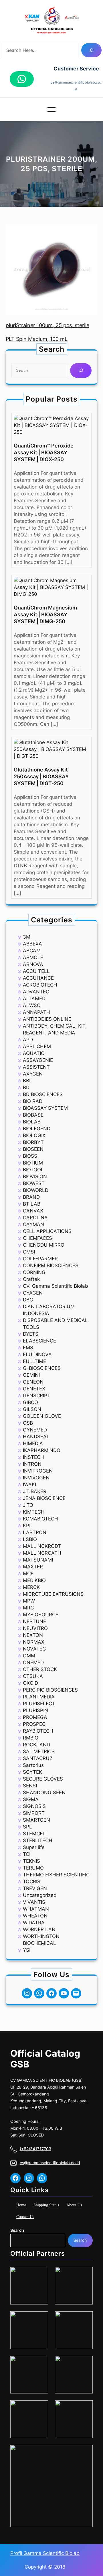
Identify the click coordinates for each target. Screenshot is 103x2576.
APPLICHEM (37, 1046)
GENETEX (34, 1389)
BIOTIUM (33, 1163)
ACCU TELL (36, 971)
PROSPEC (34, 1724)
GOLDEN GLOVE (42, 1416)
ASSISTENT (36, 1067)
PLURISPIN (35, 1710)
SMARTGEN (36, 1820)
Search (17, 2230)
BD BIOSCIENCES (43, 1094)
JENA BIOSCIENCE (44, 1498)
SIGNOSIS (34, 1806)
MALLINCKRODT (42, 1546)
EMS (28, 1348)
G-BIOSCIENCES (42, 1368)
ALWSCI (32, 1005)
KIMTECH (34, 1512)
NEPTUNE (34, 1621)
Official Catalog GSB (45, 2059)
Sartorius (33, 1765)
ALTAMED (34, 999)
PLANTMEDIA (39, 1697)
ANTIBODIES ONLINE (47, 1019)
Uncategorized (40, 1895)
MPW (29, 1601)
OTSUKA (33, 1676)
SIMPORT (34, 1813)
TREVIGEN (35, 1888)
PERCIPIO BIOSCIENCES (50, 1690)
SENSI (30, 1786)
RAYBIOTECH (38, 1731)
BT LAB (32, 1204)
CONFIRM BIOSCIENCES (51, 1265)
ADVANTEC (36, 992)
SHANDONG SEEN (44, 1793)
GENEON (33, 1382)
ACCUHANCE (38, 978)
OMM (29, 1656)
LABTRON (35, 1532)
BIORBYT (33, 1142)
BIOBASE (33, 1115)
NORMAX (34, 1642)
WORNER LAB (39, 1929)
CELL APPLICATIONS (47, 1231)
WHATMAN (36, 1909)
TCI (27, 1854)
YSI (27, 1950)
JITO (28, 1505)
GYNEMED (35, 1430)
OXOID (30, 1683)
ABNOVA (33, 964)
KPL (27, 1526)
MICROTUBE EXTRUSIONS (53, 1594)
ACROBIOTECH (40, 985)
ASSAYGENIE (38, 1060)
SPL (27, 1827)
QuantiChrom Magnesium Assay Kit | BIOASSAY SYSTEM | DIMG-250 (45, 614)
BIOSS (30, 1156)
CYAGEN (33, 1293)
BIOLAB (32, 1122)
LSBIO (30, 1539)
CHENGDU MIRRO (44, 1245)
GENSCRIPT (37, 1396)
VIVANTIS (34, 1902)
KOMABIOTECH (40, 1519)
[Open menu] (51, 110)
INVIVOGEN (36, 1478)
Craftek (31, 1279)
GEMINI (31, 1375)
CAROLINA (35, 1218)
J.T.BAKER (35, 1491)
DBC (28, 1300)
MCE (28, 1573)
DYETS (31, 1334)
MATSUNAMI (38, 1560)
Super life (34, 1847)
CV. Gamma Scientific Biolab (56, 1286)
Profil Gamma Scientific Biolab (45, 2553)
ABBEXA (32, 944)
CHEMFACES (37, 1238)
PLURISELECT (39, 1704)
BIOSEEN (33, 1149)
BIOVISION (35, 1176)
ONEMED (33, 1662)
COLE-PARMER (40, 1259)
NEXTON (33, 1635)
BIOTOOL (33, 1170)
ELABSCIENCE (39, 1341)
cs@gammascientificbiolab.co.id (50, 2163)
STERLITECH (38, 1840)
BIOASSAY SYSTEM (45, 1108)
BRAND (31, 1197)
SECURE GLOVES (43, 1779)
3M (27, 937)
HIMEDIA (33, 1443)
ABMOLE (33, 957)
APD (28, 1040)
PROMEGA (35, 1717)
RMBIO (31, 1738)
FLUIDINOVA (37, 1354)
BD (26, 1087)
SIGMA (31, 1799)
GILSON (32, 1409)
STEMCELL (36, 1834)
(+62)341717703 (35, 2149)
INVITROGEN (38, 1471)
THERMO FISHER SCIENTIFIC (56, 1875)
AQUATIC (34, 1053)
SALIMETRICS (39, 1751)
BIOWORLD (36, 1190)
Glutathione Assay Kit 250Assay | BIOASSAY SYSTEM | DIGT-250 (41, 776)
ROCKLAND (36, 1745)
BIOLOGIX (34, 1135)
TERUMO (33, 1868)
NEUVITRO (35, 1628)
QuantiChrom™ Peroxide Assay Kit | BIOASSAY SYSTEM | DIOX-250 (44, 452)
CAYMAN (33, 1224)
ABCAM (32, 951)
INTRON (32, 1464)
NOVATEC (34, 1649)
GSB (28, 1423)
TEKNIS (31, 1861)
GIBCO (30, 1402)
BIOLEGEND (37, 1129)
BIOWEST (34, 1183)
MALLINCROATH (42, 1553)
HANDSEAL (36, 1437)
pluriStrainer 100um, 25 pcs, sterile (47, 325)
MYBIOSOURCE (41, 1615)
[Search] (91, 50)
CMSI (29, 1252)
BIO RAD (33, 1101)
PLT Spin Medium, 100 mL (37, 339)
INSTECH (33, 1457)
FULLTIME (34, 1361)
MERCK (31, 1587)
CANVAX (33, 1211)
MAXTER (33, 1567)
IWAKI (29, 1485)
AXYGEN (33, 1074)
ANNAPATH (36, 1012)
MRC (28, 1608)
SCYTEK (32, 1772)
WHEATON (35, 1916)
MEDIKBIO (34, 1580)
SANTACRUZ (38, 1758)
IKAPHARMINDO (42, 1450)
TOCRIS (32, 1882)
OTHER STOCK (40, 1669)
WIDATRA (34, 1923)
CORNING (34, 1272)
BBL (27, 1081)
